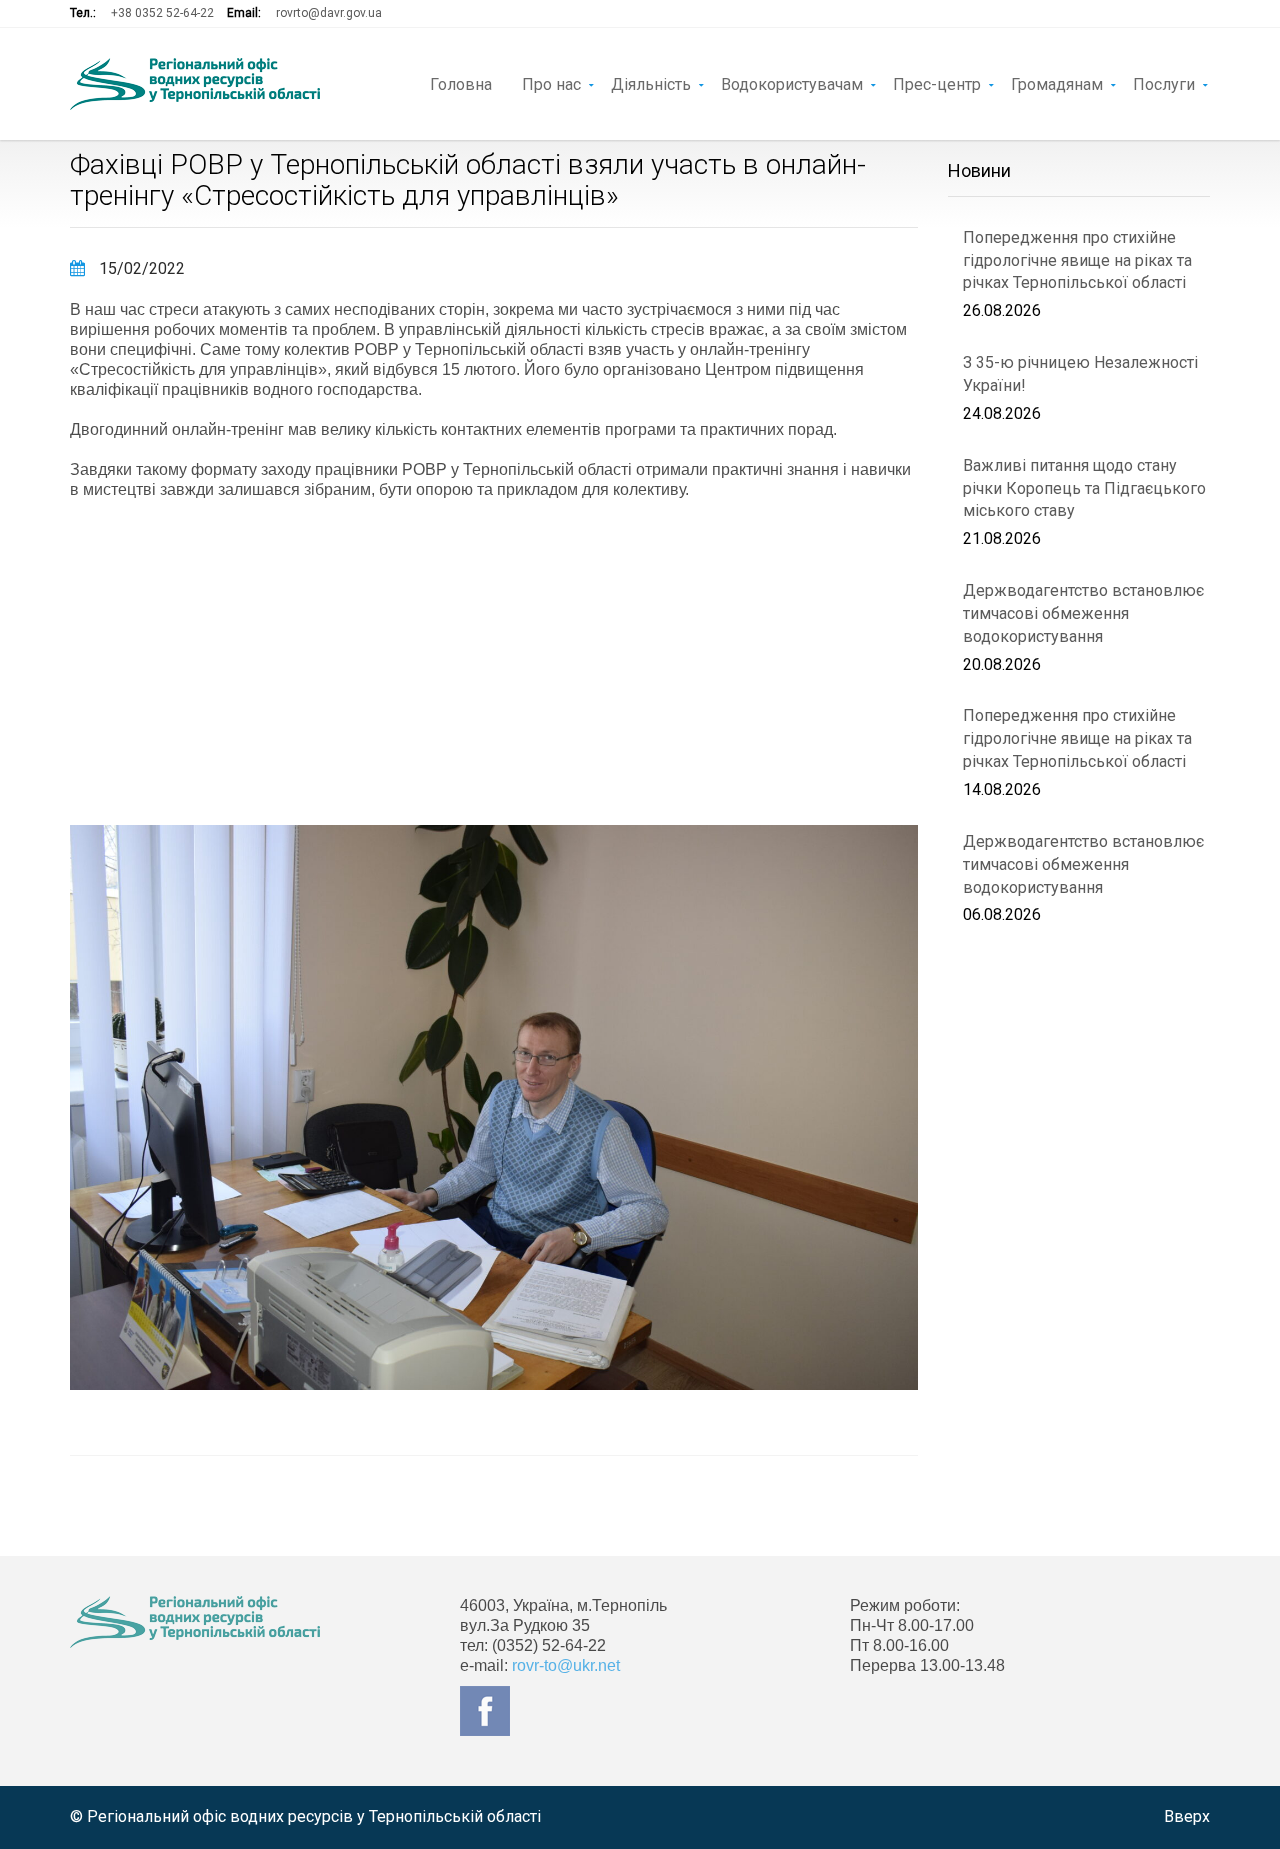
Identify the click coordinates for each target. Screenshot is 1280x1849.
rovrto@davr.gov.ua (329, 13)
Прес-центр (937, 83)
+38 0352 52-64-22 (162, 13)
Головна (461, 83)
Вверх (1187, 1816)
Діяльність (651, 83)
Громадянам (1057, 83)
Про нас (551, 83)
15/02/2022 (140, 268)
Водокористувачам (792, 83)
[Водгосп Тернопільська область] (195, 84)
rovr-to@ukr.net (566, 1665)
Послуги (1164, 83)
